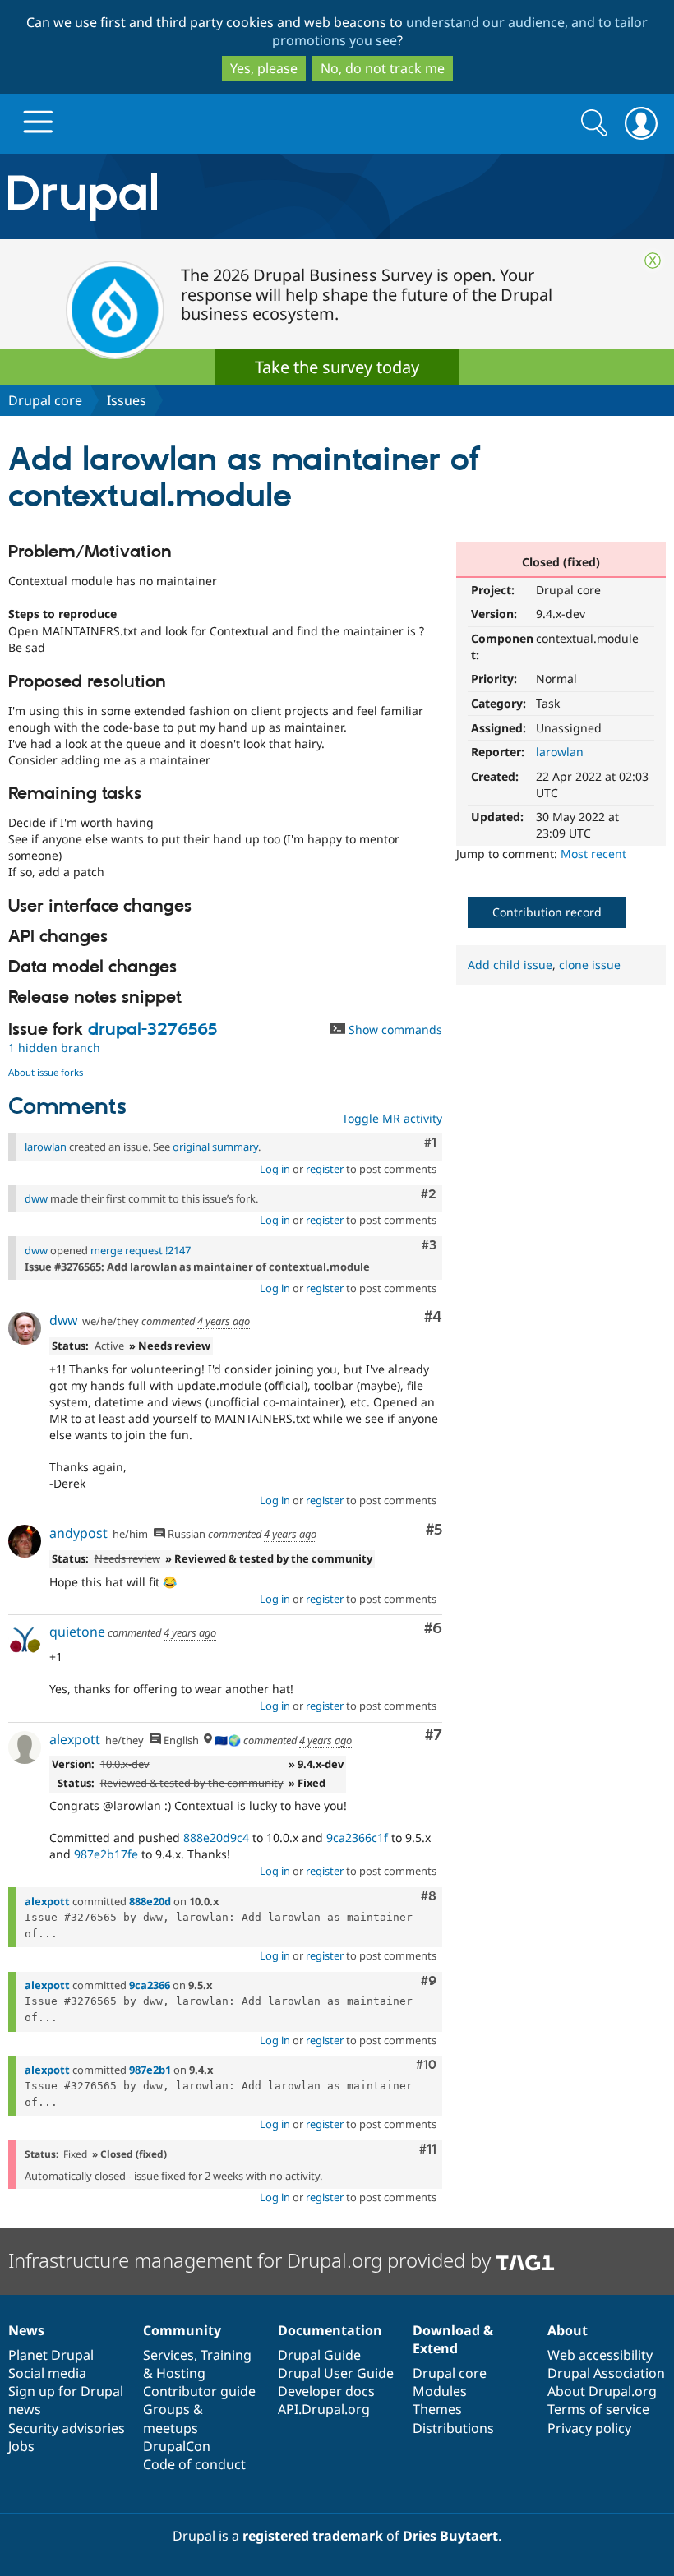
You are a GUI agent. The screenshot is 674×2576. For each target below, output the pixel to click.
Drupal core (45, 400)
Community (182, 2330)
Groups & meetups (173, 2418)
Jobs (21, 2446)
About (568, 2330)
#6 (433, 1629)
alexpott (75, 1739)
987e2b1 (150, 2070)
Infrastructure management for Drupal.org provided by (252, 2260)
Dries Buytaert (450, 2536)
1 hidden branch (54, 1048)
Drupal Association (606, 2373)
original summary (215, 1147)
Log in (275, 1169)
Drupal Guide (319, 2355)
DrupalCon (177, 2446)
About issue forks (46, 1072)
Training (226, 2355)
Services (168, 2355)
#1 (430, 1143)
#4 (433, 1317)
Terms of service (598, 2409)
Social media (47, 2373)
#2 (429, 1194)
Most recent (593, 854)
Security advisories (67, 2428)
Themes (437, 2409)
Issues (127, 400)
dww (36, 1198)
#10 (426, 2065)
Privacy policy (589, 2428)
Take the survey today (337, 367)
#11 (428, 2149)
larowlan (560, 752)
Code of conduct (194, 2464)
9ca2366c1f (357, 1837)
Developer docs (326, 2391)
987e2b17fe (106, 1854)
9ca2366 (150, 1985)
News (26, 2330)
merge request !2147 (141, 1250)
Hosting (181, 2373)
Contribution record (547, 912)
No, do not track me (383, 68)
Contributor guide (199, 2391)
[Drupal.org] (196, 197)
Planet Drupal (51, 2355)
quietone (77, 1632)
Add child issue (510, 965)
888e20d (150, 1901)
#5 (434, 1530)
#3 (429, 1245)
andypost (78, 1533)
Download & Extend (453, 2339)
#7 (434, 1736)
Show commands (394, 1029)
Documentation (330, 2330)
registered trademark (313, 2536)
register (325, 1169)
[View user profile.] (25, 1328)
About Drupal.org (602, 2391)
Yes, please (264, 68)
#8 (429, 1896)
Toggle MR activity (392, 1118)
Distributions (453, 2428)
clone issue (590, 965)
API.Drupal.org (324, 2409)
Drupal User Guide (336, 2373)
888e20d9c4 (216, 1837)
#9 (429, 1981)
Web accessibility (600, 2355)
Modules (440, 2391)
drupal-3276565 (152, 1030)
